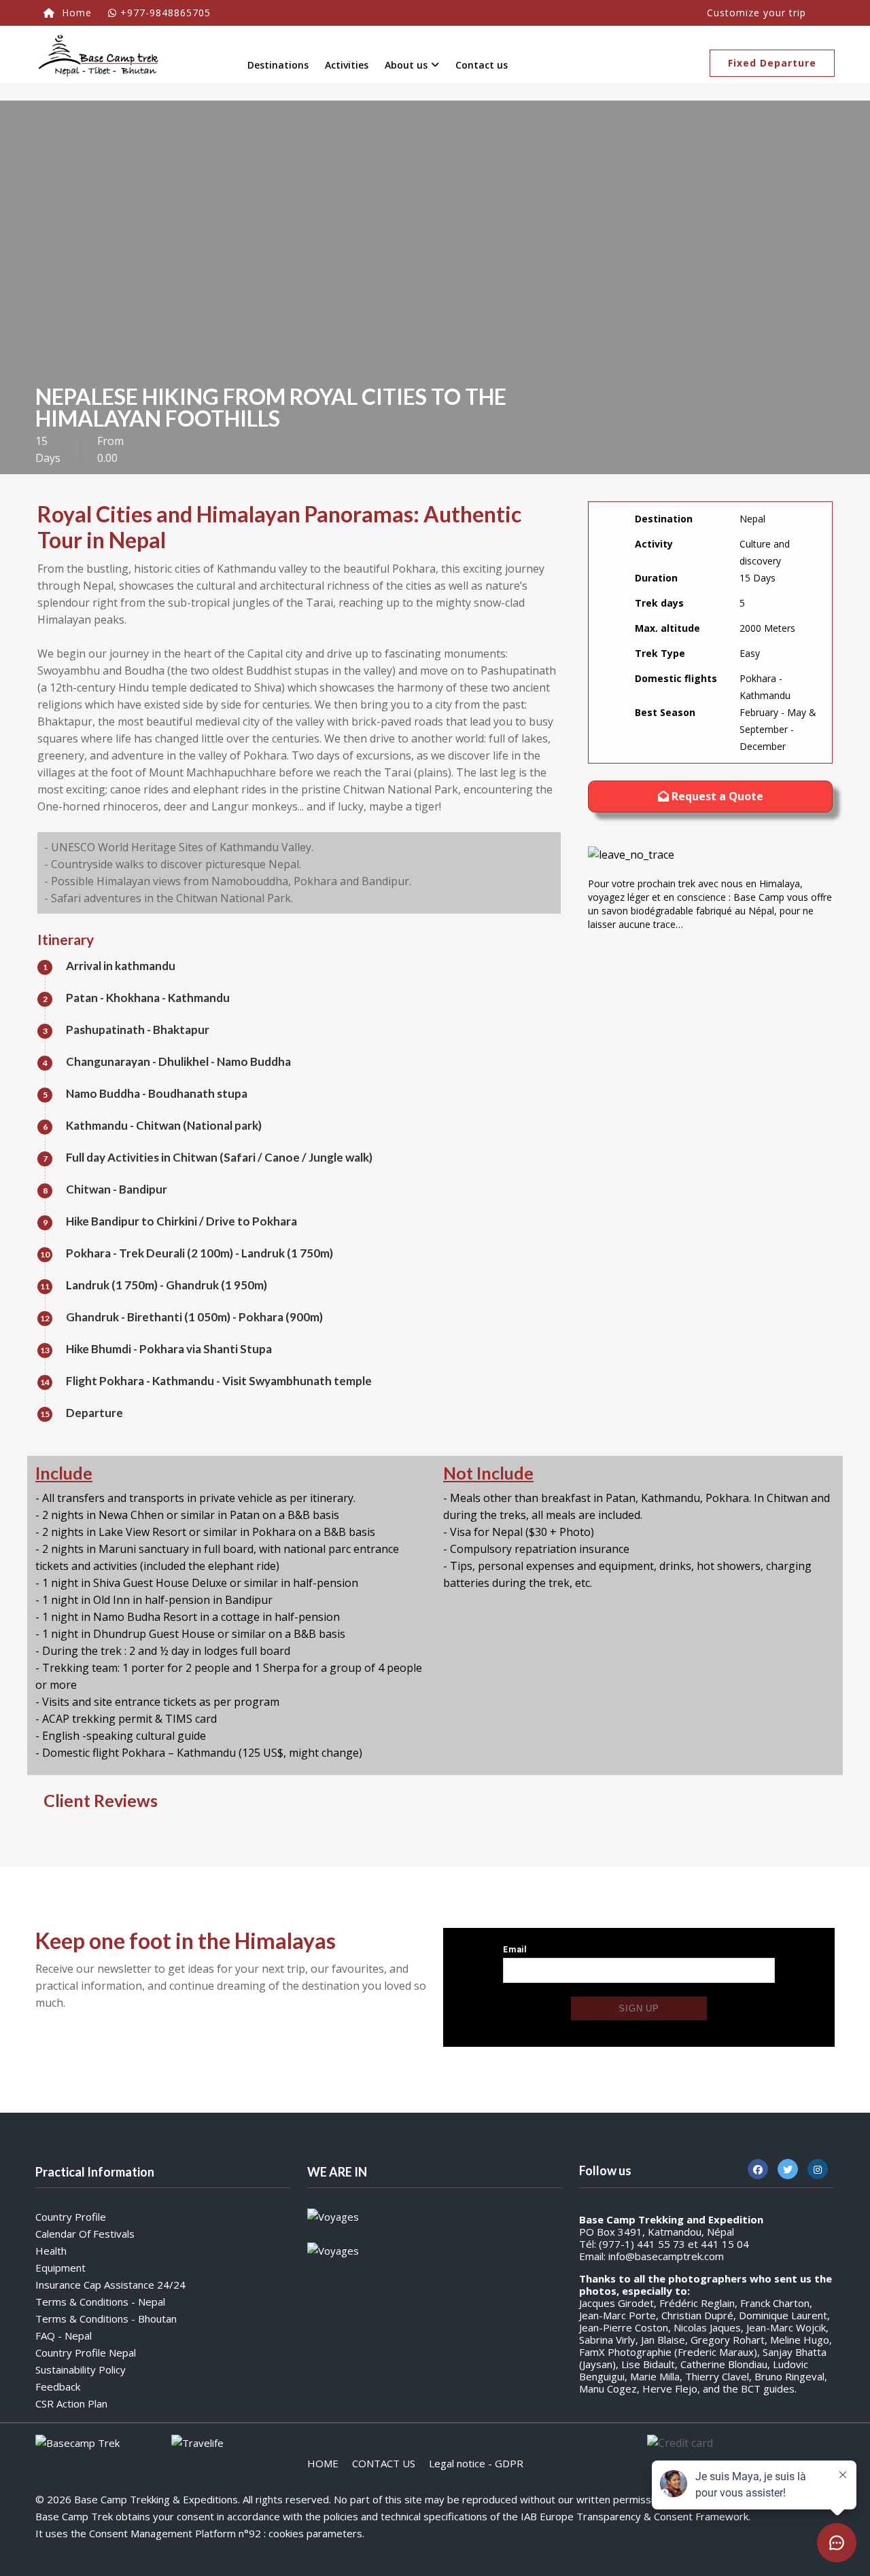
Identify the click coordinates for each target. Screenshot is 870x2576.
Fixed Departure (772, 63)
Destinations (278, 65)
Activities (347, 65)
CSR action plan (71, 2403)
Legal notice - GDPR (476, 2463)
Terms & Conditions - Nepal (100, 2302)
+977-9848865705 (166, 13)
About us (406, 65)
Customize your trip (756, 13)
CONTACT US (384, 2463)
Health (51, 2251)
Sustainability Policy (81, 2369)
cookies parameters (315, 2533)
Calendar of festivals (85, 2234)
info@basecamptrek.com (666, 2256)
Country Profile (71, 2217)
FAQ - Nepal (64, 2336)
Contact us (482, 65)
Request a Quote (716, 796)
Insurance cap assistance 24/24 (110, 2285)
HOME (323, 2463)
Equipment (60, 2268)
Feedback (58, 2386)
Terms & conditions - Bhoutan (106, 2319)
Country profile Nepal (86, 2353)
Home (75, 13)
